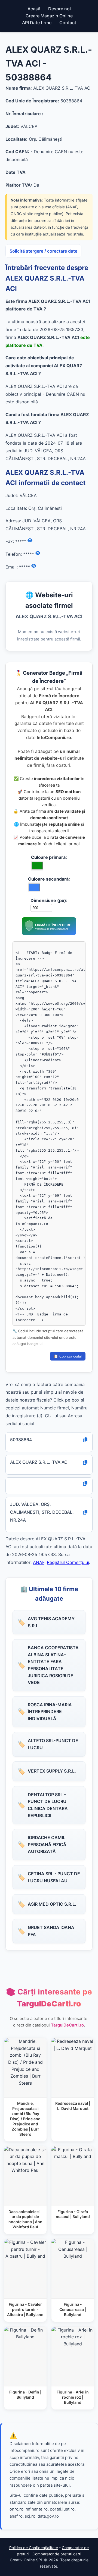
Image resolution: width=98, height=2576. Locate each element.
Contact (68, 23)
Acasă (34, 9)
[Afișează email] (34, 566)
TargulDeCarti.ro (67, 2025)
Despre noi (59, 9)
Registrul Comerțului (68, 1562)
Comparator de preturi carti (57, 2554)
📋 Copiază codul (68, 1356)
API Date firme (37, 23)
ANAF (39, 1562)
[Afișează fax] (30, 541)
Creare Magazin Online (49, 16)
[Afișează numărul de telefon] (38, 553)
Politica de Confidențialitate (34, 2548)
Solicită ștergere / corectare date (43, 251)
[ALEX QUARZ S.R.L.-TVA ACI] (49, 934)
